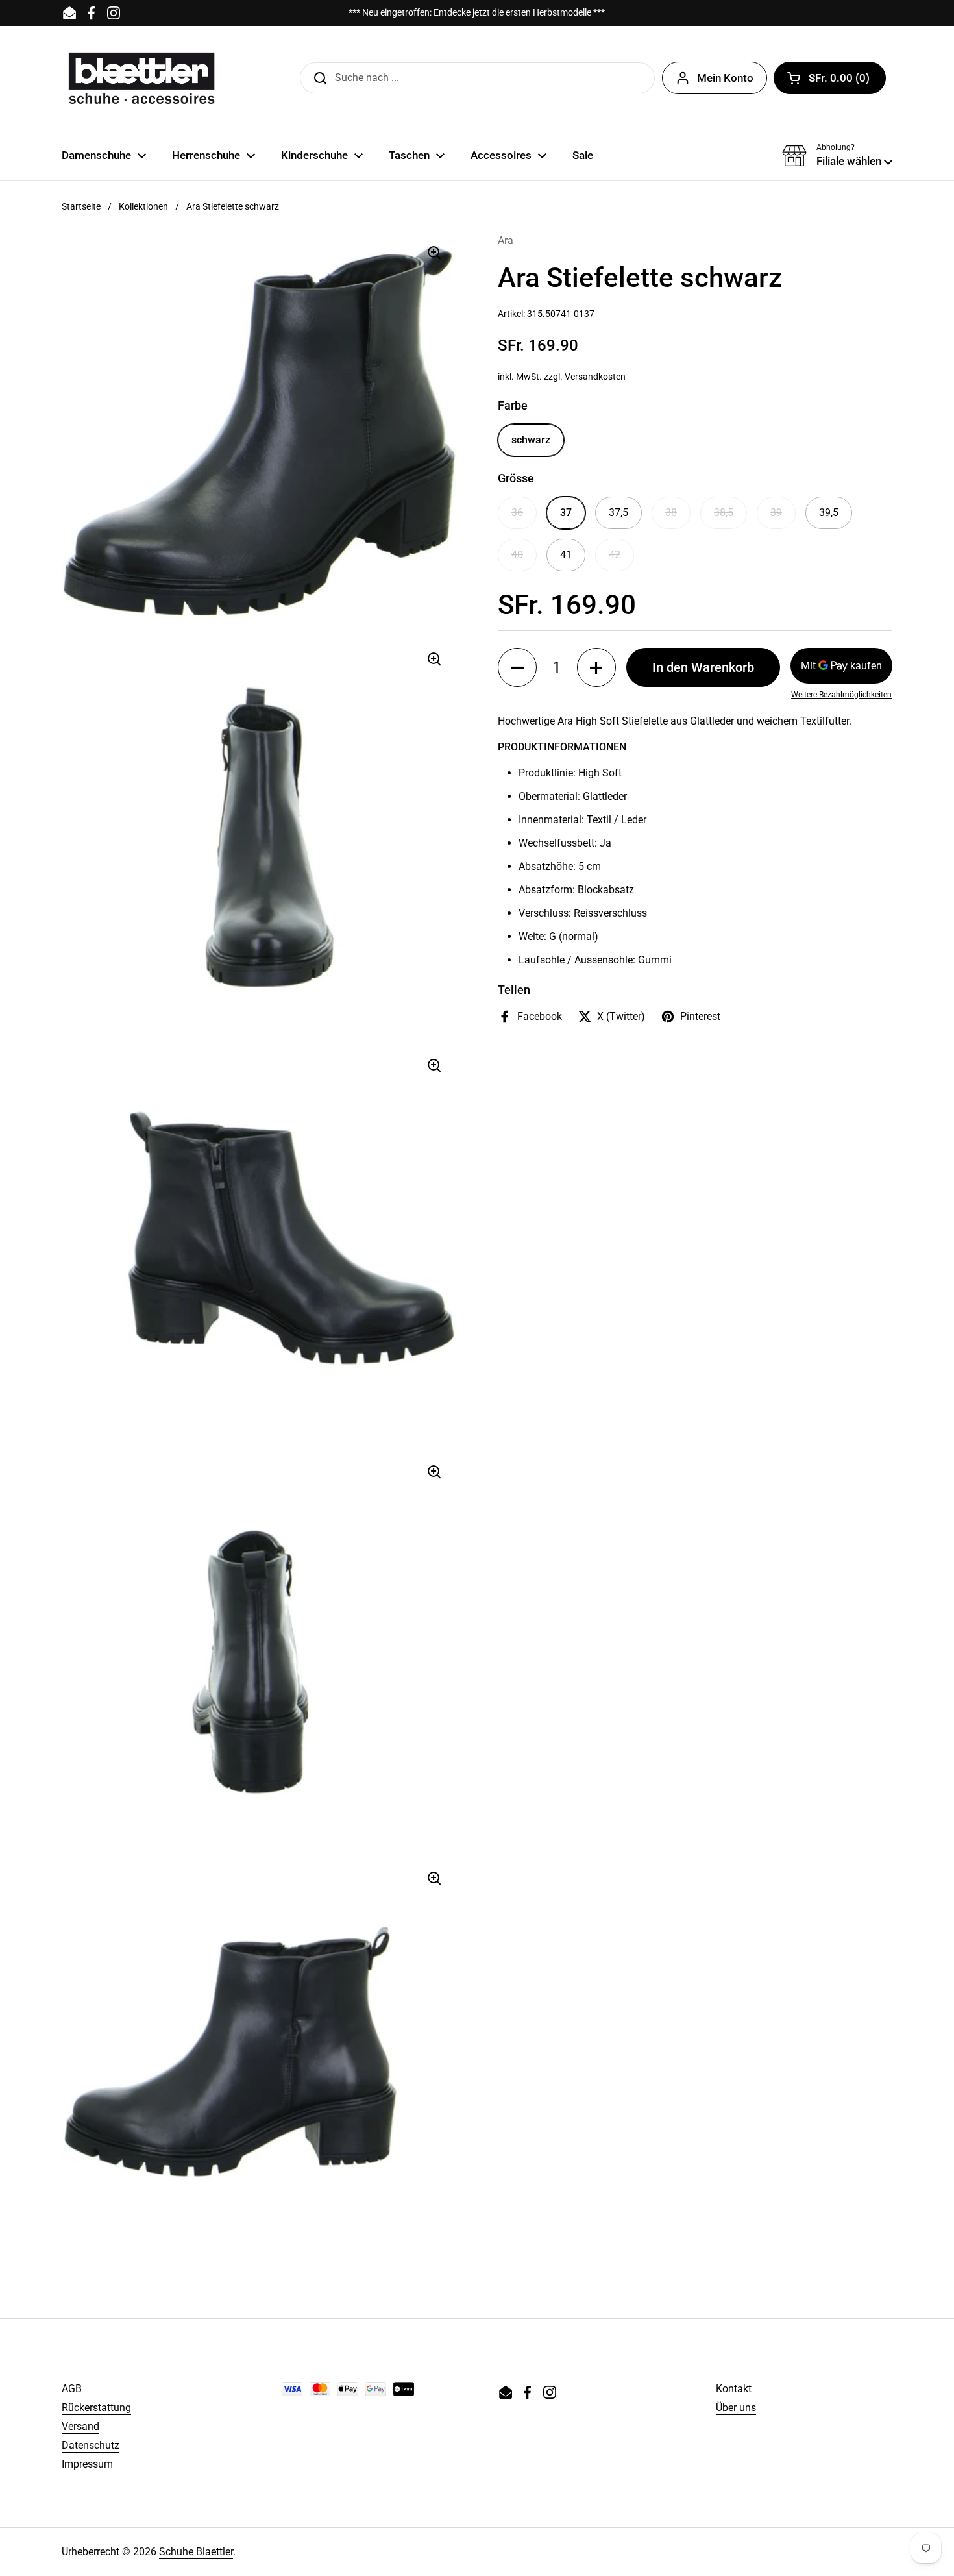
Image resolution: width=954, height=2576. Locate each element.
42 (615, 555)
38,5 (724, 513)
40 (517, 555)
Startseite (81, 206)
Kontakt (734, 2389)
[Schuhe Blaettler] (141, 78)
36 (517, 513)
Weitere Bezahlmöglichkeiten (841, 695)
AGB (72, 2389)
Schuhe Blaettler (196, 2552)
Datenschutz (91, 2445)
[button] (830, 78)
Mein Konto (725, 78)
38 (671, 513)
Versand (80, 2426)
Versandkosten (595, 377)
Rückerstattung (96, 2408)
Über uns (736, 2408)
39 (776, 513)
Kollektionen (143, 206)
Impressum (87, 2464)
